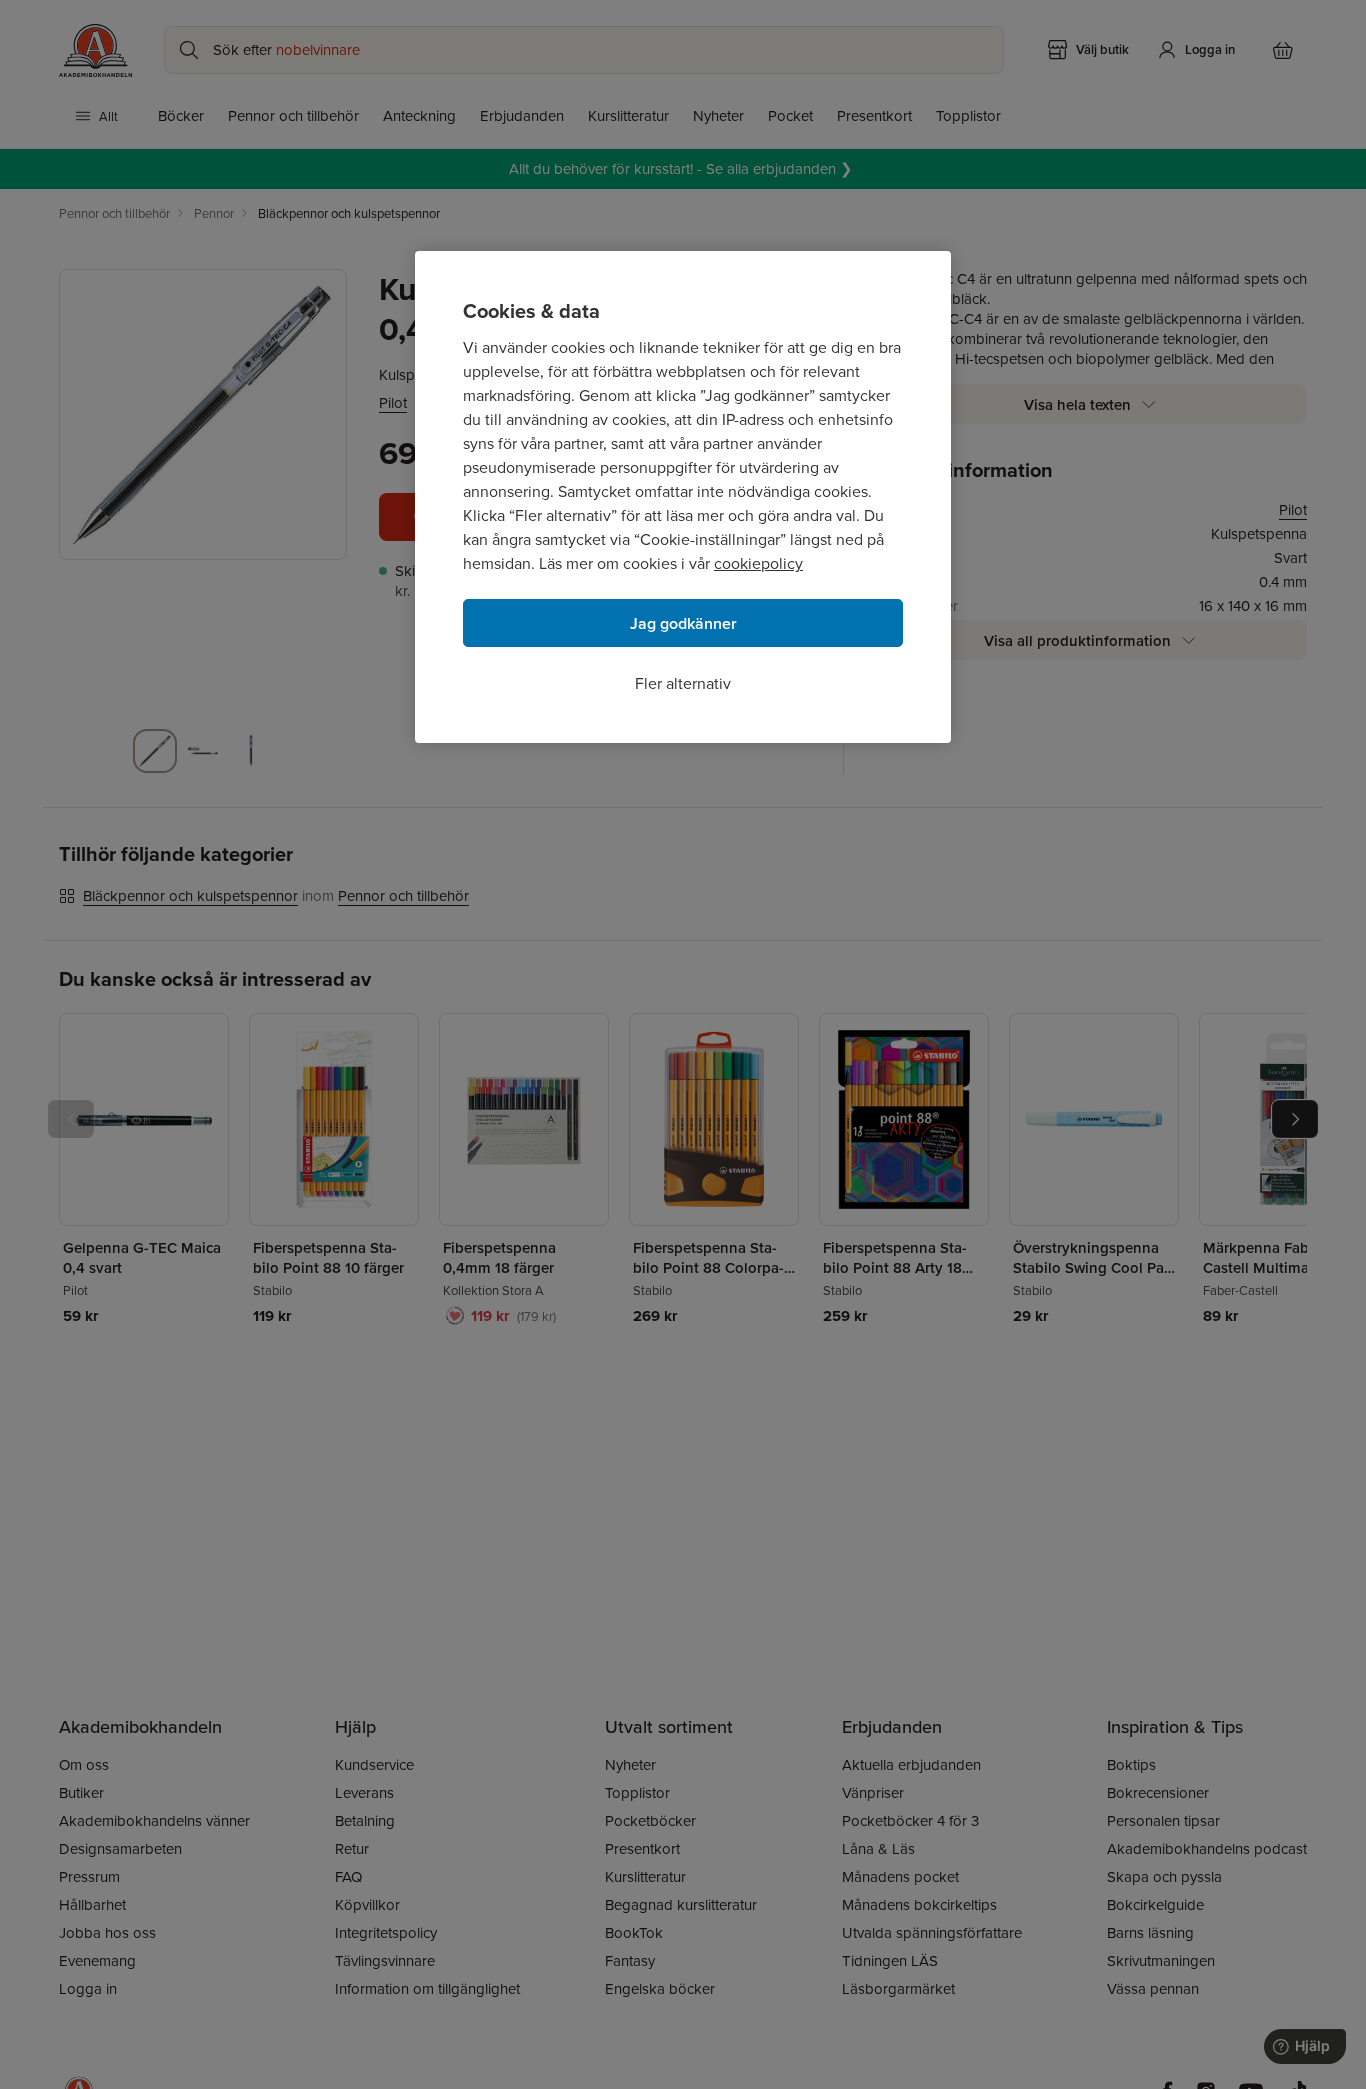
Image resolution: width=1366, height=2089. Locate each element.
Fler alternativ (683, 683)
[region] (683, 497)
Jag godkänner (683, 623)
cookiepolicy (758, 563)
